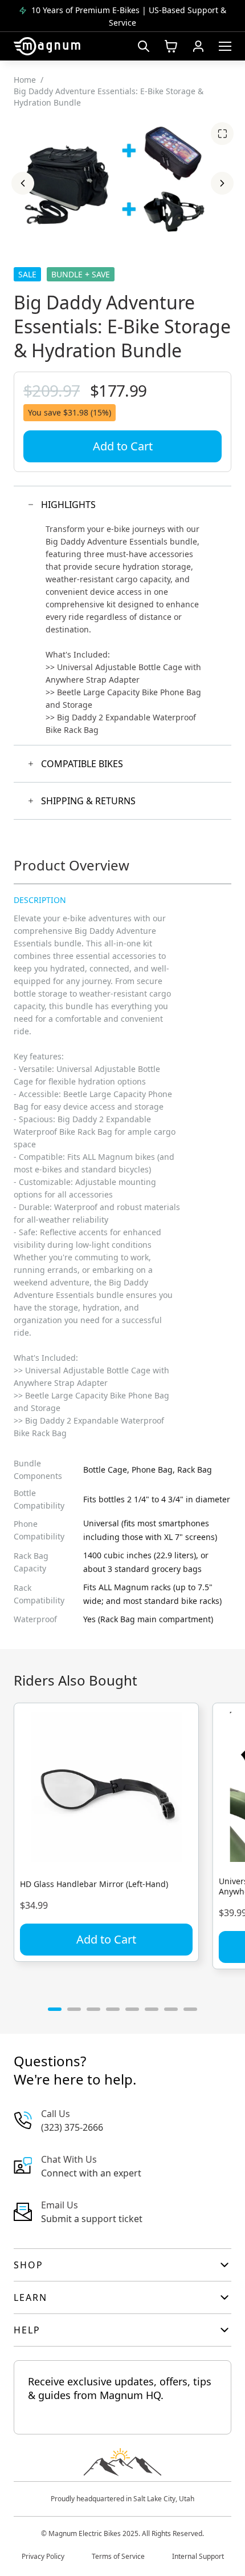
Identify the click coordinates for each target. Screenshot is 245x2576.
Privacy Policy (43, 2556)
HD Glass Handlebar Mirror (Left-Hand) (94, 1884)
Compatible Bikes (82, 764)
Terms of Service (118, 2556)
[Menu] (225, 46)
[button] (23, 183)
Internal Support (198, 2556)
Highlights (68, 505)
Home (25, 80)
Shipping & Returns (88, 801)
